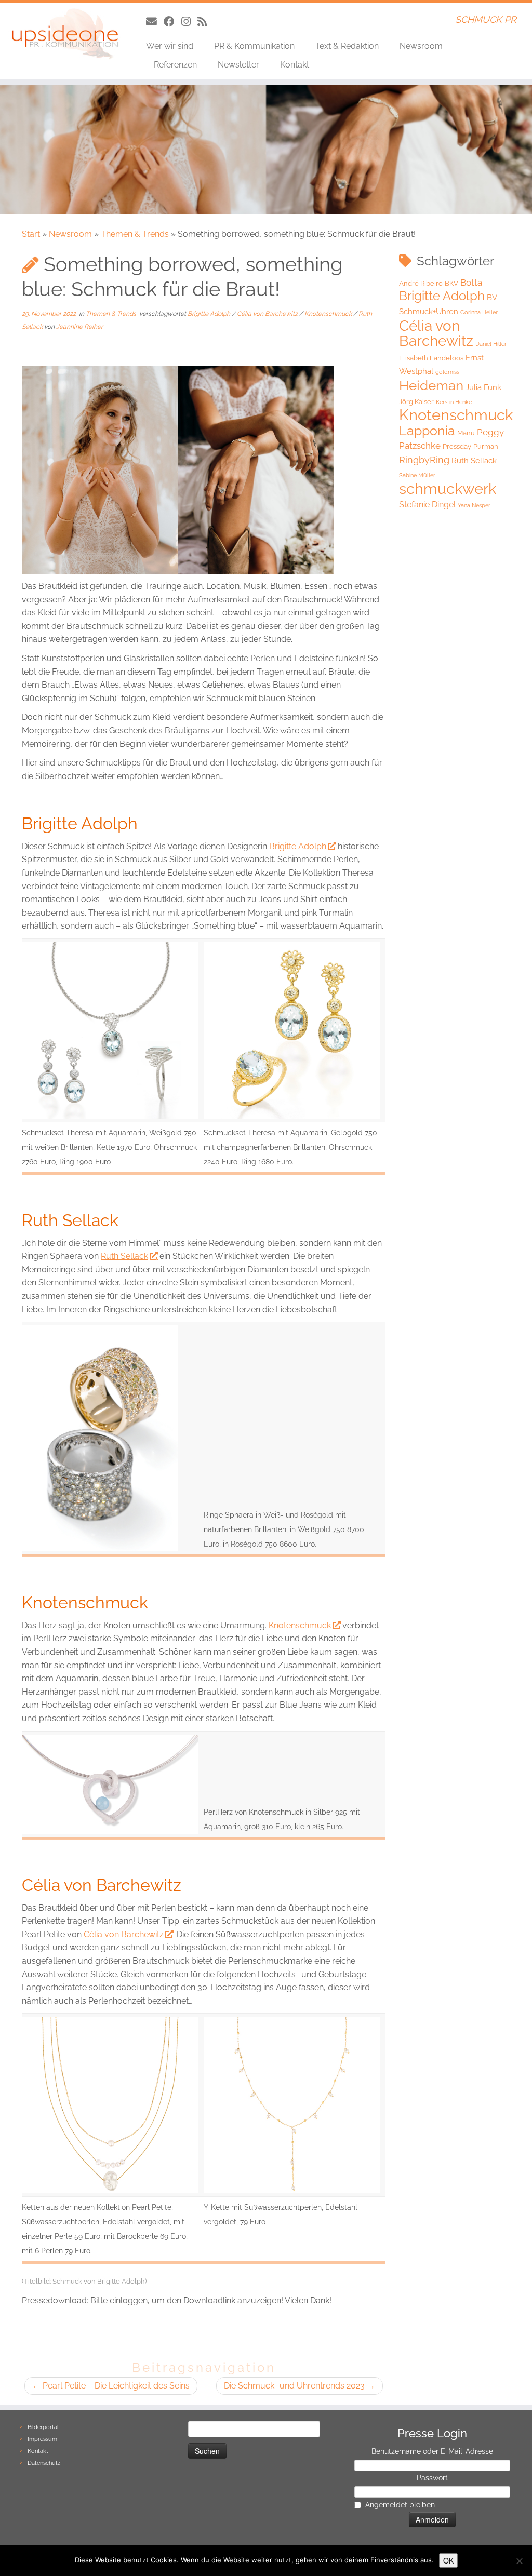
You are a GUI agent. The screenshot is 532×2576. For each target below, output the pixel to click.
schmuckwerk (448, 488)
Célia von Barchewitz (268, 314)
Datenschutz (44, 2463)
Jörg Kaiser (416, 402)
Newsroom (421, 46)
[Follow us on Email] (155, 22)
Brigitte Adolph (210, 314)
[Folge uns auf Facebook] (172, 22)
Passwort (432, 2478)
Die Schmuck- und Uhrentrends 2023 (300, 2386)
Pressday (457, 446)
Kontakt (295, 65)
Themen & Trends (135, 234)
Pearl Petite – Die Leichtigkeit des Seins (111, 2386)
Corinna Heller (479, 312)
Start (31, 234)
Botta (471, 283)
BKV (451, 283)
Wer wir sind (170, 46)
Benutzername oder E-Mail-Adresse (432, 2451)
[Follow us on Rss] (205, 22)
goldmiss (447, 372)
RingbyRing (424, 460)
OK (448, 2560)
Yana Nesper (474, 505)
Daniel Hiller (491, 344)
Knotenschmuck (329, 314)
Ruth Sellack (124, 1256)
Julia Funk (483, 387)
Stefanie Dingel (427, 505)
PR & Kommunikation (254, 46)
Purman (486, 446)
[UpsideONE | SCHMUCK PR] (62, 34)
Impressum (42, 2439)
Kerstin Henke (454, 402)
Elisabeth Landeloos (431, 358)
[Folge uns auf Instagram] (189, 22)
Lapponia (427, 431)
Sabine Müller (417, 475)
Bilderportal (43, 2427)
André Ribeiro (421, 283)
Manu (466, 433)
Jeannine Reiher (79, 327)
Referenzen (175, 65)
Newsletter (238, 65)
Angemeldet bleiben (400, 2505)
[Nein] (519, 2561)
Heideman (431, 385)
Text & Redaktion (347, 46)
